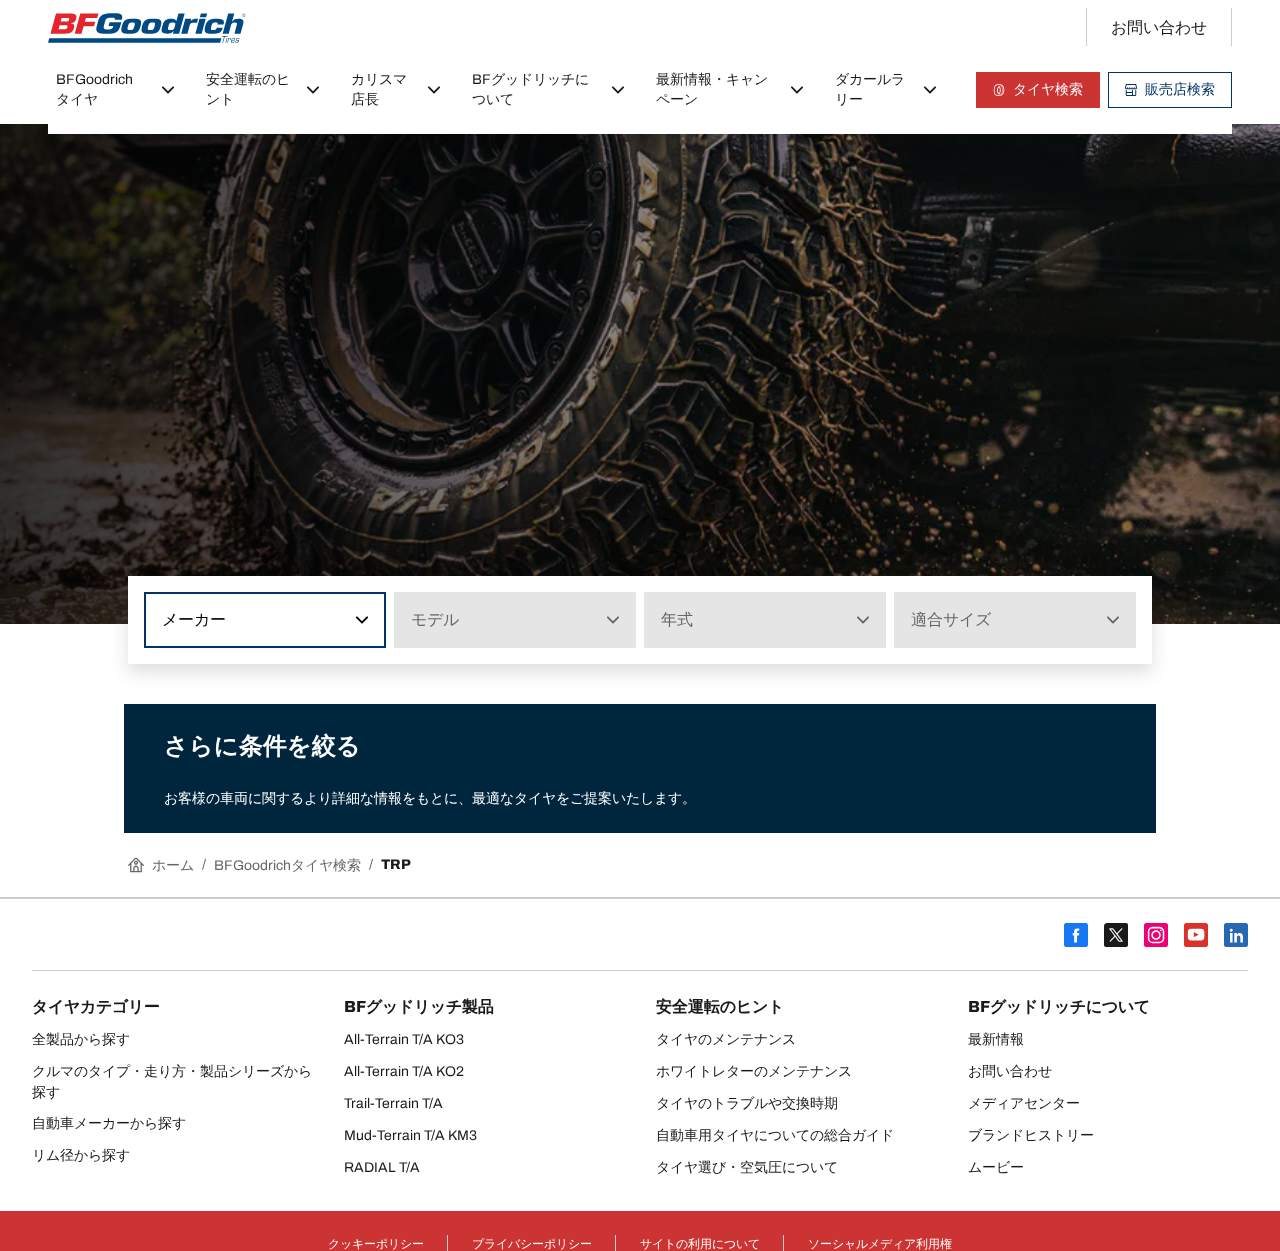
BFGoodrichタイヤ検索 (287, 865)
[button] (360, 620)
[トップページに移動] (147, 28)
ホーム (173, 865)
